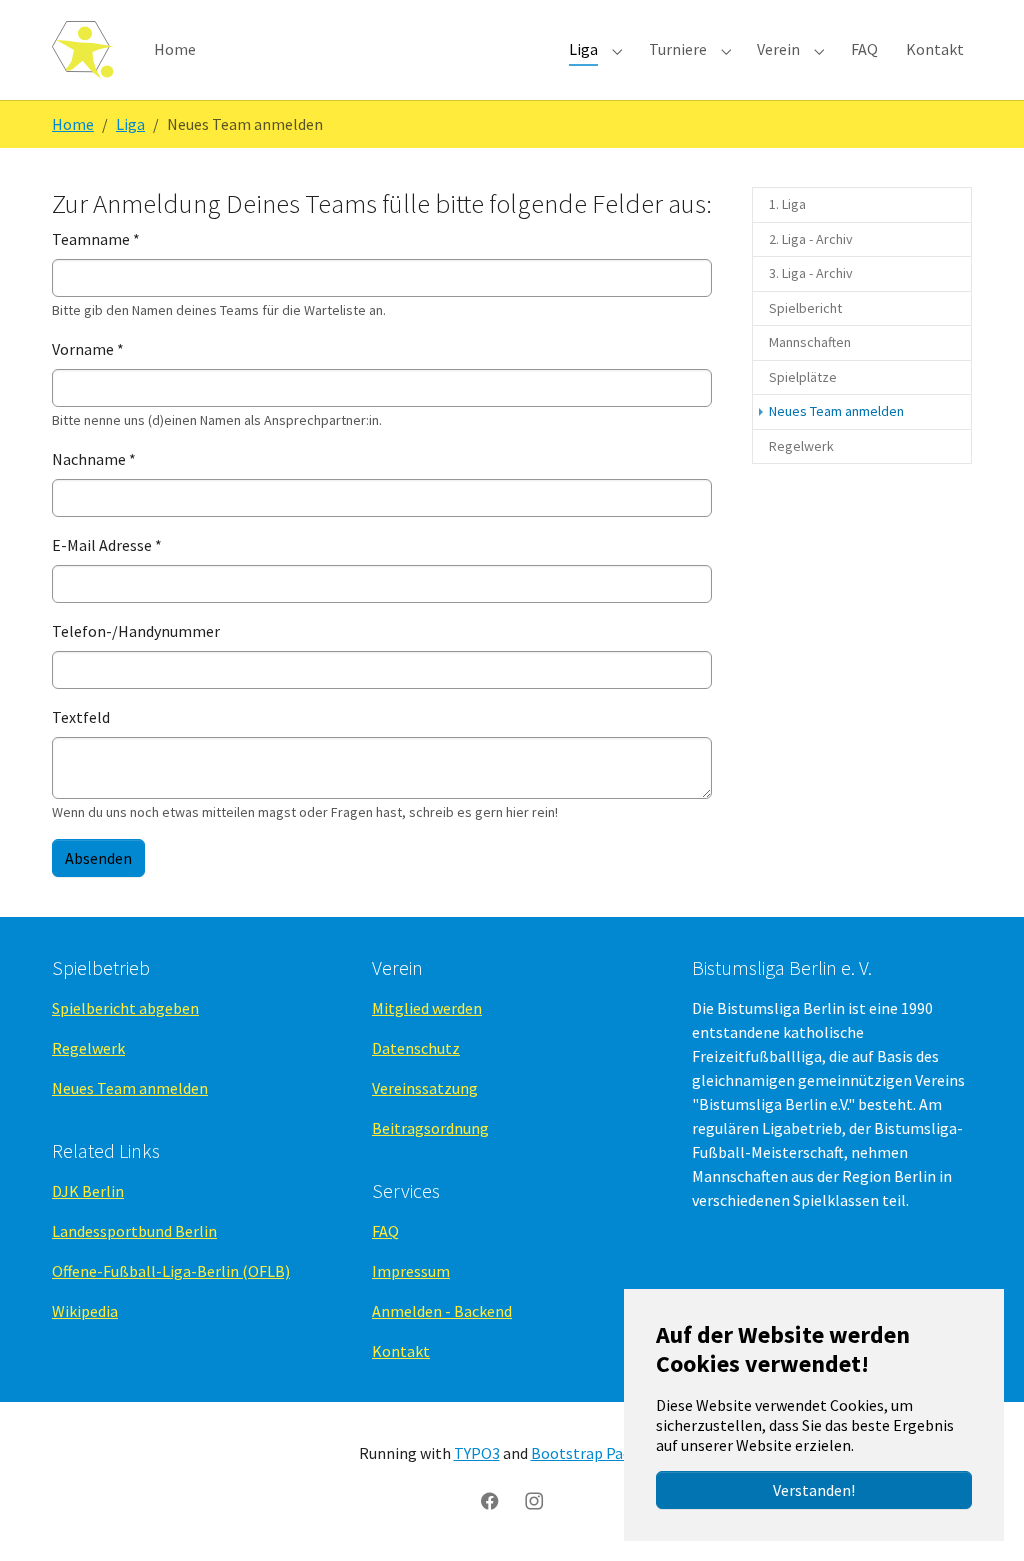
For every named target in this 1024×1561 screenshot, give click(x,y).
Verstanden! (814, 1490)
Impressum (411, 1271)
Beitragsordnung (430, 1128)
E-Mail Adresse (107, 545)
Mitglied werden (427, 1008)
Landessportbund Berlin (134, 1231)
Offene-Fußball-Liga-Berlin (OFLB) (171, 1271)
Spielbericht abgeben (125, 1008)
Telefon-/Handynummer (136, 631)
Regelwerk (88, 1048)
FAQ (385, 1231)
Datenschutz (416, 1048)
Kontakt (401, 1351)
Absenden (98, 858)
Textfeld (81, 717)
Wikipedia (85, 1311)
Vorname (88, 349)
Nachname (94, 459)
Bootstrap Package (597, 1453)
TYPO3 (477, 1453)
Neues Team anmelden (130, 1088)
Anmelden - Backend (442, 1311)
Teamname (96, 239)
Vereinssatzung (425, 1088)
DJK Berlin (88, 1191)
